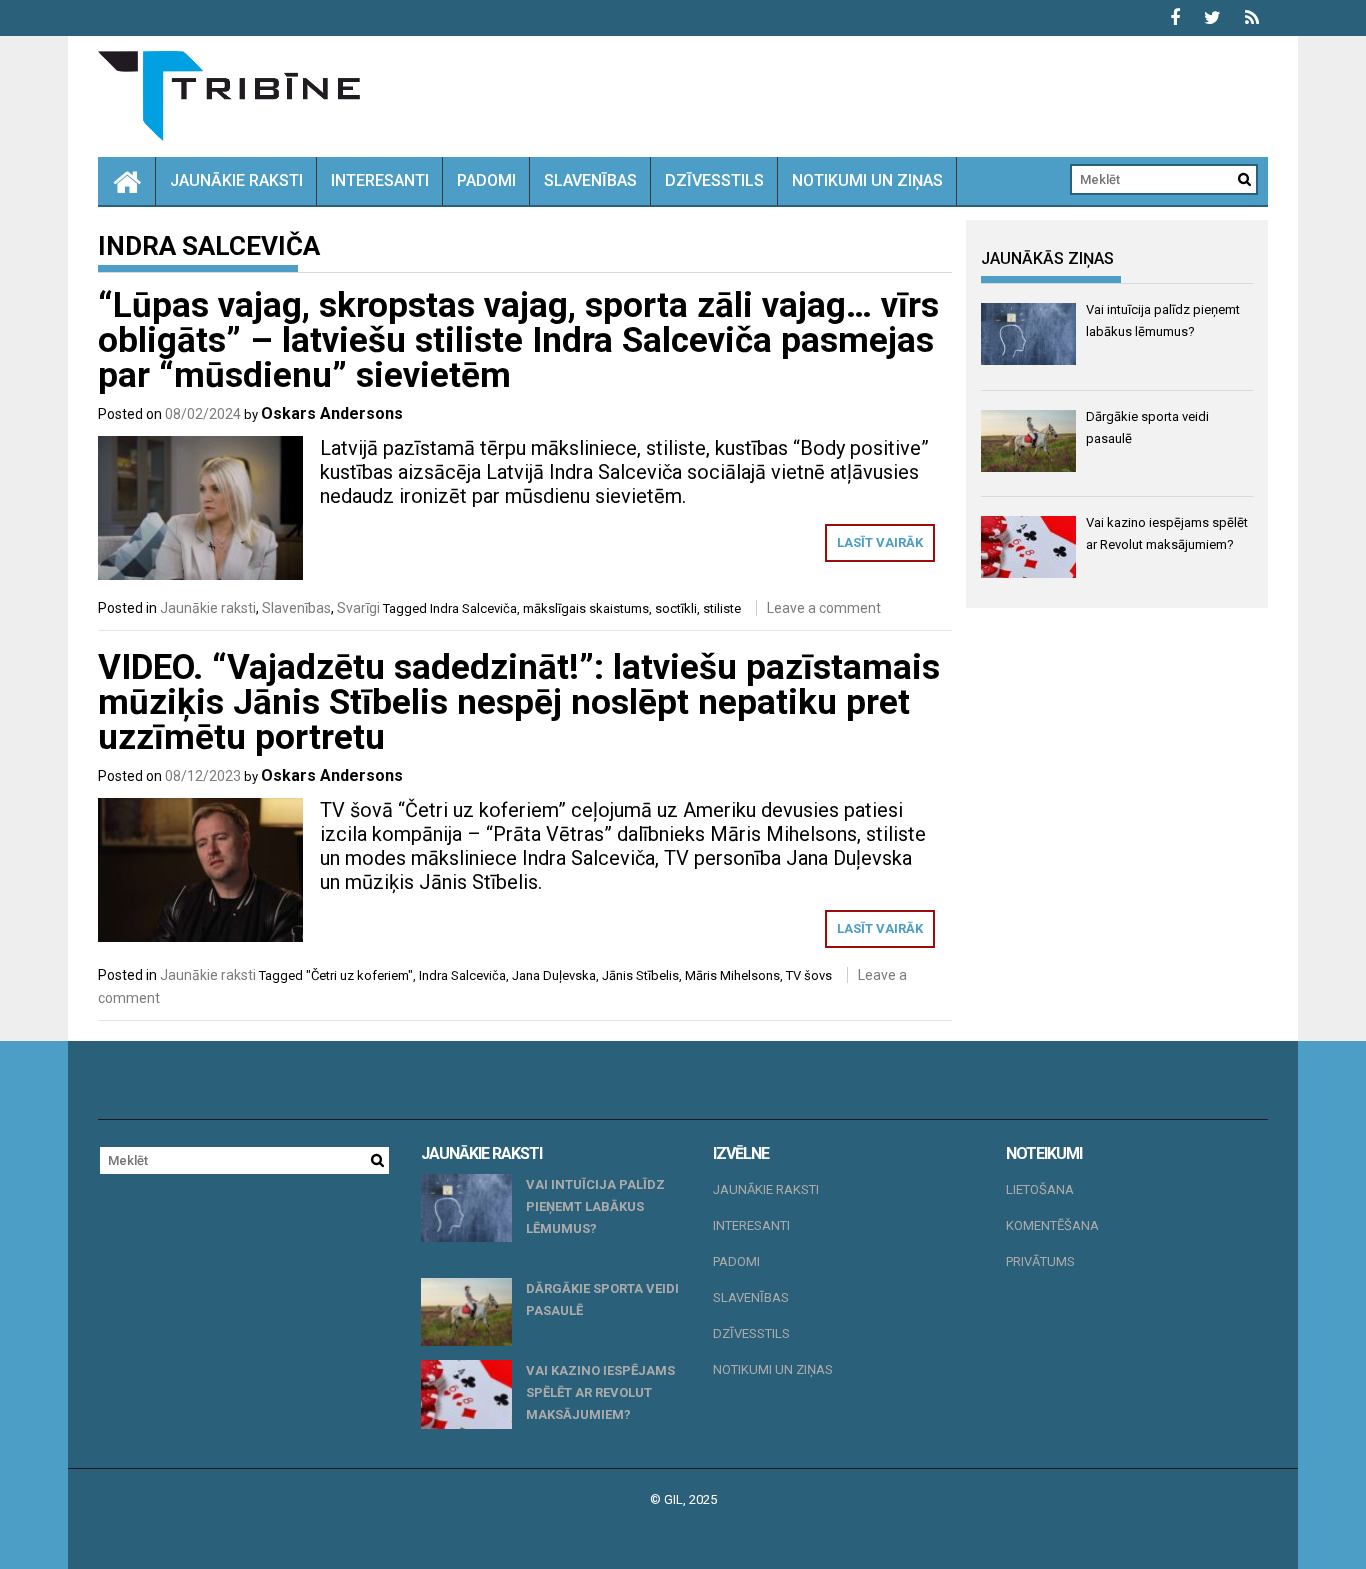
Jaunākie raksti (236, 180)
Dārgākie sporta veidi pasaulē (602, 1299)
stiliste (722, 608)
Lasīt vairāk (880, 542)
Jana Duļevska (554, 975)
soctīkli (676, 608)
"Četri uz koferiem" (359, 975)
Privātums (1040, 1261)
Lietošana (1040, 1189)
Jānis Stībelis (640, 975)
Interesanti (380, 180)
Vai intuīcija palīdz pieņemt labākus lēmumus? (595, 1206)
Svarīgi (358, 608)
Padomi (486, 180)
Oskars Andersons (332, 413)
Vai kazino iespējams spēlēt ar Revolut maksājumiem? (600, 1392)
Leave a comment (824, 608)
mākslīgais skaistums (586, 608)
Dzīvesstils (714, 180)
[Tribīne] (127, 181)
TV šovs (809, 975)
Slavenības (590, 180)
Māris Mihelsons (732, 975)
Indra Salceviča (473, 608)
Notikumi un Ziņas (867, 180)
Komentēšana (1052, 1225)
